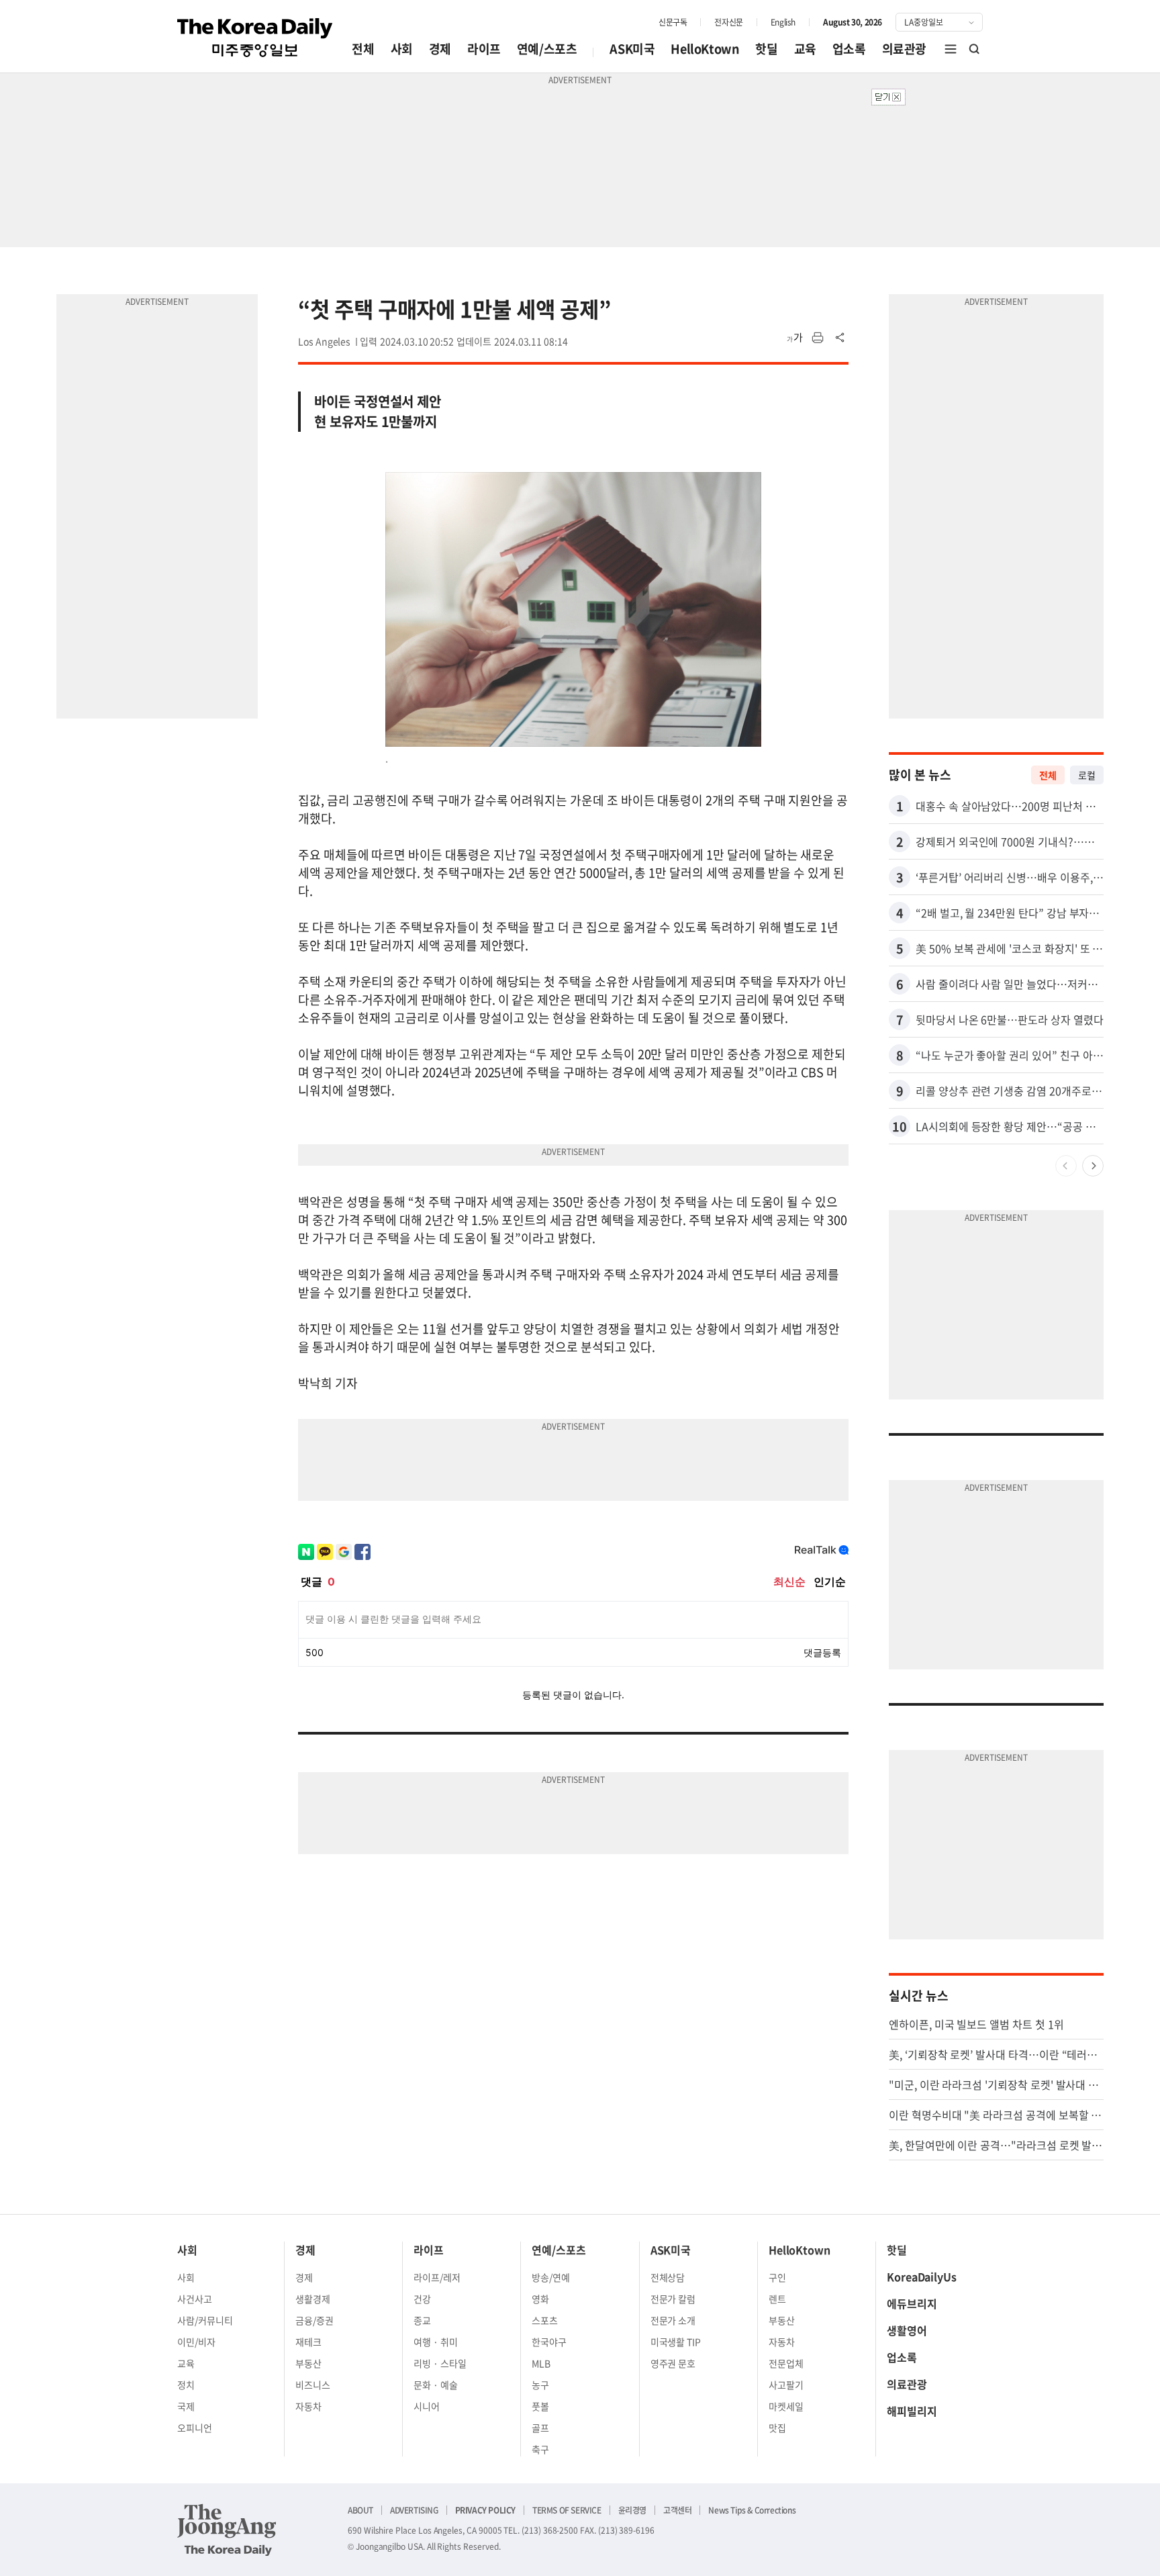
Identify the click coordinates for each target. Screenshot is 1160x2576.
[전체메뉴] (951, 49)
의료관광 (904, 49)
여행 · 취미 (436, 2342)
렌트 (777, 2299)
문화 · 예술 (436, 2385)
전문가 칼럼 (673, 2299)
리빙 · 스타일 (440, 2363)
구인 (777, 2277)
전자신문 (728, 22)
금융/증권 (315, 2320)
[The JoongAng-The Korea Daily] (227, 2530)
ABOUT (360, 2510)
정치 (186, 2385)
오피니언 (195, 2428)
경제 (440, 49)
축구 (540, 2449)
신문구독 (673, 22)
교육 (805, 49)
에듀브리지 (912, 2303)
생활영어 (907, 2330)
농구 (540, 2385)
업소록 (849, 49)
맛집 (777, 2428)
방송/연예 (551, 2277)
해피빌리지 (912, 2411)
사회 (402, 49)
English (783, 22)
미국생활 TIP (676, 2342)
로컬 (1087, 775)
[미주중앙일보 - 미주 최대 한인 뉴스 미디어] (255, 38)
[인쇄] (818, 338)
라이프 (484, 49)
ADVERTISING (414, 2510)
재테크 (308, 2342)
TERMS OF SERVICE (567, 2510)
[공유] (840, 338)
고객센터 (677, 2510)
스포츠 (545, 2320)
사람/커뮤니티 (205, 2320)
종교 (422, 2320)
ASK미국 (632, 49)
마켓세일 (786, 2406)
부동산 (308, 2363)
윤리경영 (632, 2510)
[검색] (975, 49)
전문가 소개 (673, 2320)
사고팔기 (786, 2385)
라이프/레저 (437, 2277)
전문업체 (786, 2363)
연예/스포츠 (547, 49)
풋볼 (540, 2406)
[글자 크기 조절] (795, 338)
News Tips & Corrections (752, 2510)
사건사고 (195, 2299)
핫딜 (766, 49)
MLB (541, 2363)
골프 (540, 2428)
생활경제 (313, 2299)
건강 (422, 2299)
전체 (363, 49)
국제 (186, 2406)
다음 (1093, 1166)
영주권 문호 (673, 2363)
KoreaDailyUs (922, 2276)
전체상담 (668, 2277)
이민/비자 (196, 2342)
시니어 (427, 2406)
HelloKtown (705, 49)
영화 (540, 2299)
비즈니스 (313, 2385)
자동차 (308, 2406)
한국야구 (549, 2342)
